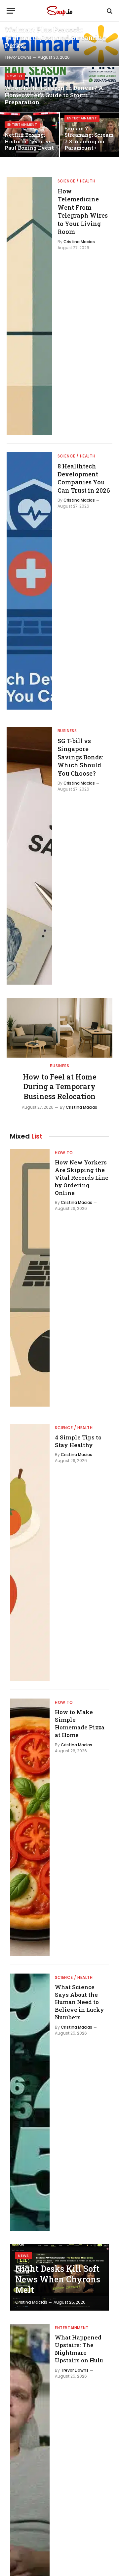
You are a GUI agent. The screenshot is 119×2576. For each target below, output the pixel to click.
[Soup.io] (59, 11)
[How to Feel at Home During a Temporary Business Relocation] (59, 1028)
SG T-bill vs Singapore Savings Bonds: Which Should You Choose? (80, 757)
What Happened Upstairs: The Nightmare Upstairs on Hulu (79, 2349)
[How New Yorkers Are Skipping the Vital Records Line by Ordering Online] (30, 1278)
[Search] (109, 11)
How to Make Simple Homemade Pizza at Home (80, 1723)
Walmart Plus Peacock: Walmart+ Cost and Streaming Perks (56, 37)
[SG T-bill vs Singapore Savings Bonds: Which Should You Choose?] (29, 856)
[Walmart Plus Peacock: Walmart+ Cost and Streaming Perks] (59, 44)
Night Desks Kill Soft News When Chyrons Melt (58, 2279)
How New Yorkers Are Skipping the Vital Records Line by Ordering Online (82, 1177)
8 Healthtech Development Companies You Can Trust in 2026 (84, 478)
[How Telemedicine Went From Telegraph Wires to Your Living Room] (29, 306)
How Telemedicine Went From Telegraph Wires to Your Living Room (83, 211)
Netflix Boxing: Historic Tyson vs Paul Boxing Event (29, 141)
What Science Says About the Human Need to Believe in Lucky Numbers (79, 2002)
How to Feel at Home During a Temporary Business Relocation (60, 1087)
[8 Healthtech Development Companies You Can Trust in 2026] (29, 581)
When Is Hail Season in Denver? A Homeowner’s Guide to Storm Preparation (54, 95)
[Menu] (11, 11)
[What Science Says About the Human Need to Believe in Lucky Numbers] (30, 2102)
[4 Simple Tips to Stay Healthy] (30, 1553)
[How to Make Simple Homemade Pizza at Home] (30, 1827)
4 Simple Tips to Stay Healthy (78, 1441)
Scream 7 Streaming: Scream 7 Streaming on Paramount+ (89, 138)
